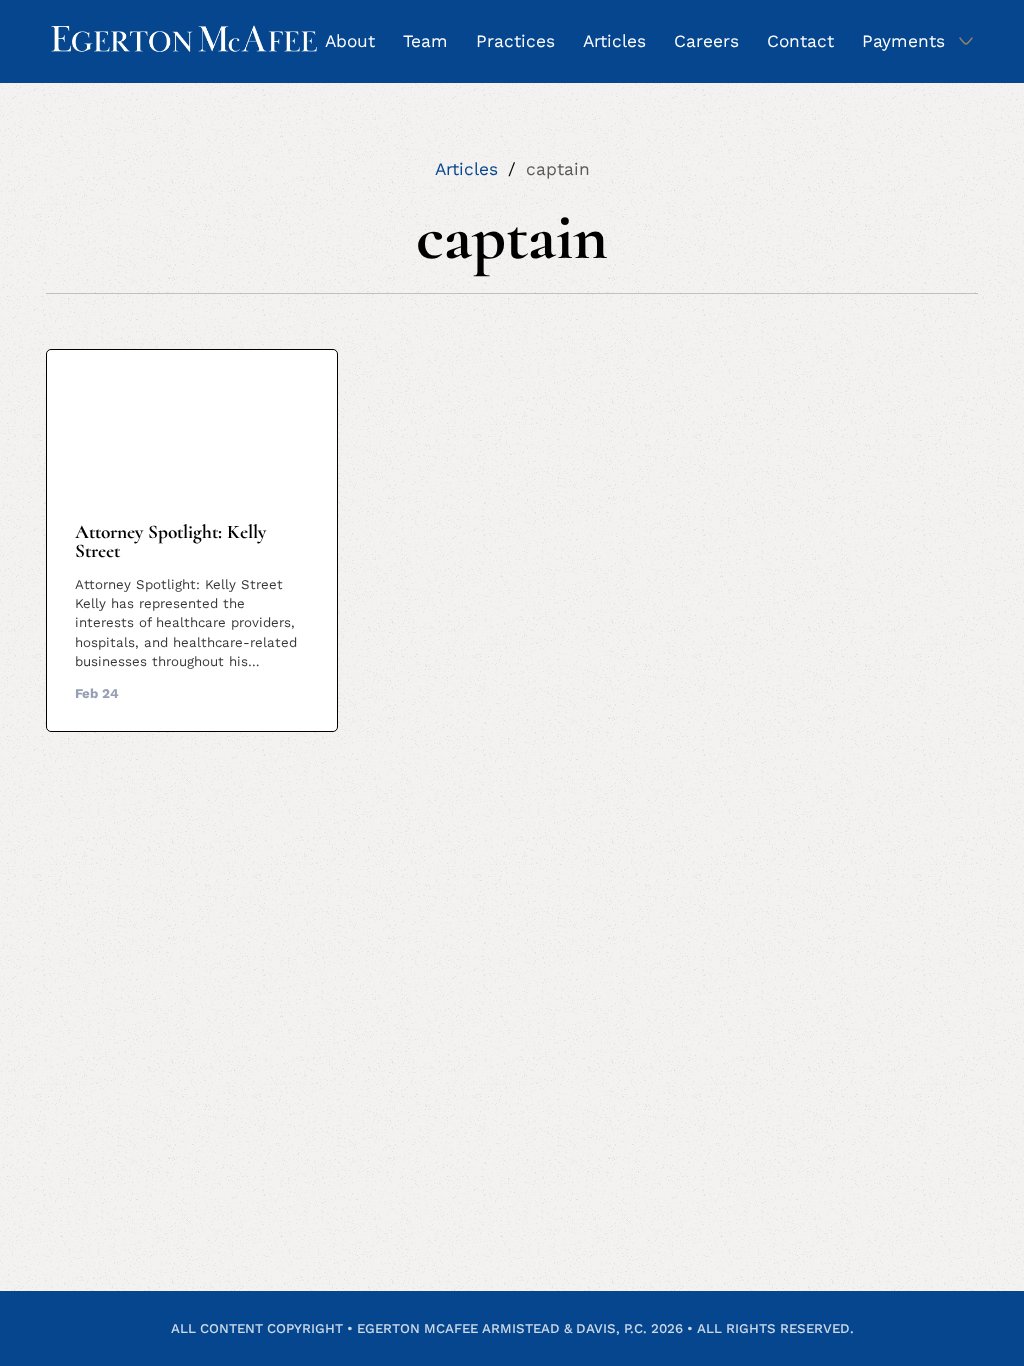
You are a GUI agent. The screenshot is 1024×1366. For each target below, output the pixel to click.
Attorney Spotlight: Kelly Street (170, 541)
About (350, 41)
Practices (515, 41)
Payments (903, 41)
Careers (706, 41)
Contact (800, 41)
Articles (614, 41)
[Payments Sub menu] (966, 41)
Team (425, 41)
